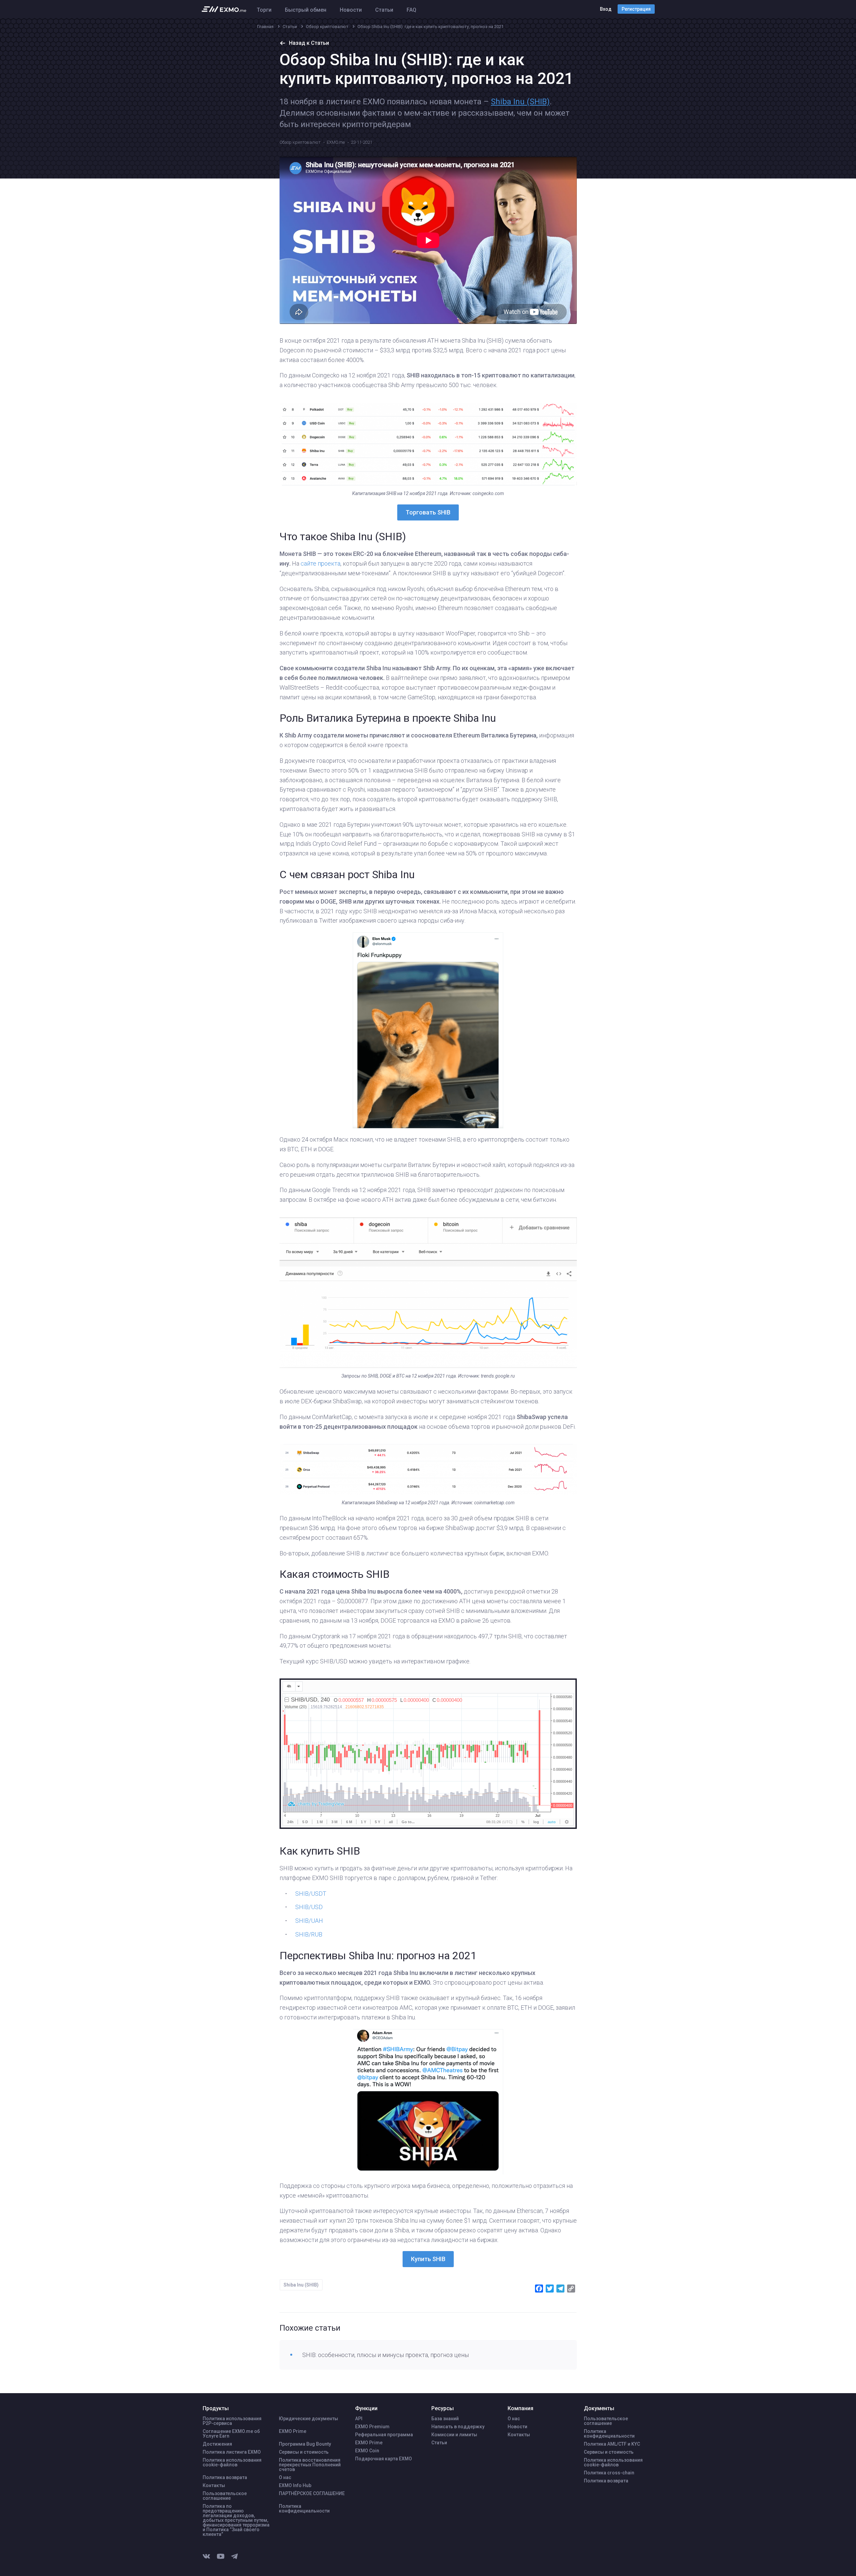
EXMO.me (336, 142)
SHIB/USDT (311, 1894)
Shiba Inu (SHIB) (520, 102)
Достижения (217, 2444)
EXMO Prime (293, 2431)
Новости (351, 10)
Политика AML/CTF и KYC (612, 2444)
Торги (264, 10)
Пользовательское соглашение (225, 2496)
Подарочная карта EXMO (384, 2459)
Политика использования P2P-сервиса (232, 2421)
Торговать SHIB (428, 512)
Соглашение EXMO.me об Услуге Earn (231, 2434)
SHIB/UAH (309, 1921)
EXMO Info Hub (295, 2485)
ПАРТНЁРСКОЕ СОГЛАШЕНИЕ (312, 2493)
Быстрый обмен (306, 10)
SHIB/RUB (309, 1934)
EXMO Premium (372, 2427)
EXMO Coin (367, 2451)
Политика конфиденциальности (304, 2508)
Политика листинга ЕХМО (232, 2452)
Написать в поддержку (458, 2427)
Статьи (384, 10)
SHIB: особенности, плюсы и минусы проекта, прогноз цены (386, 2355)
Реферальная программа (384, 2435)
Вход (606, 9)
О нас (285, 2477)
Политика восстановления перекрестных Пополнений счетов (310, 2465)
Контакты (214, 2485)
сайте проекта (320, 563)
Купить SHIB (428, 2259)
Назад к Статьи (309, 43)
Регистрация (636, 9)
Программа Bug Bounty (305, 2444)
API (359, 2419)
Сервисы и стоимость (304, 2452)
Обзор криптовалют (300, 142)
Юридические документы (308, 2419)
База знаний (445, 2419)
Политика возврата (225, 2477)
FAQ (411, 10)
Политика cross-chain (609, 2473)
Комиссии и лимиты (454, 2435)
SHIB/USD (309, 1907)
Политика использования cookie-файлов (232, 2462)
